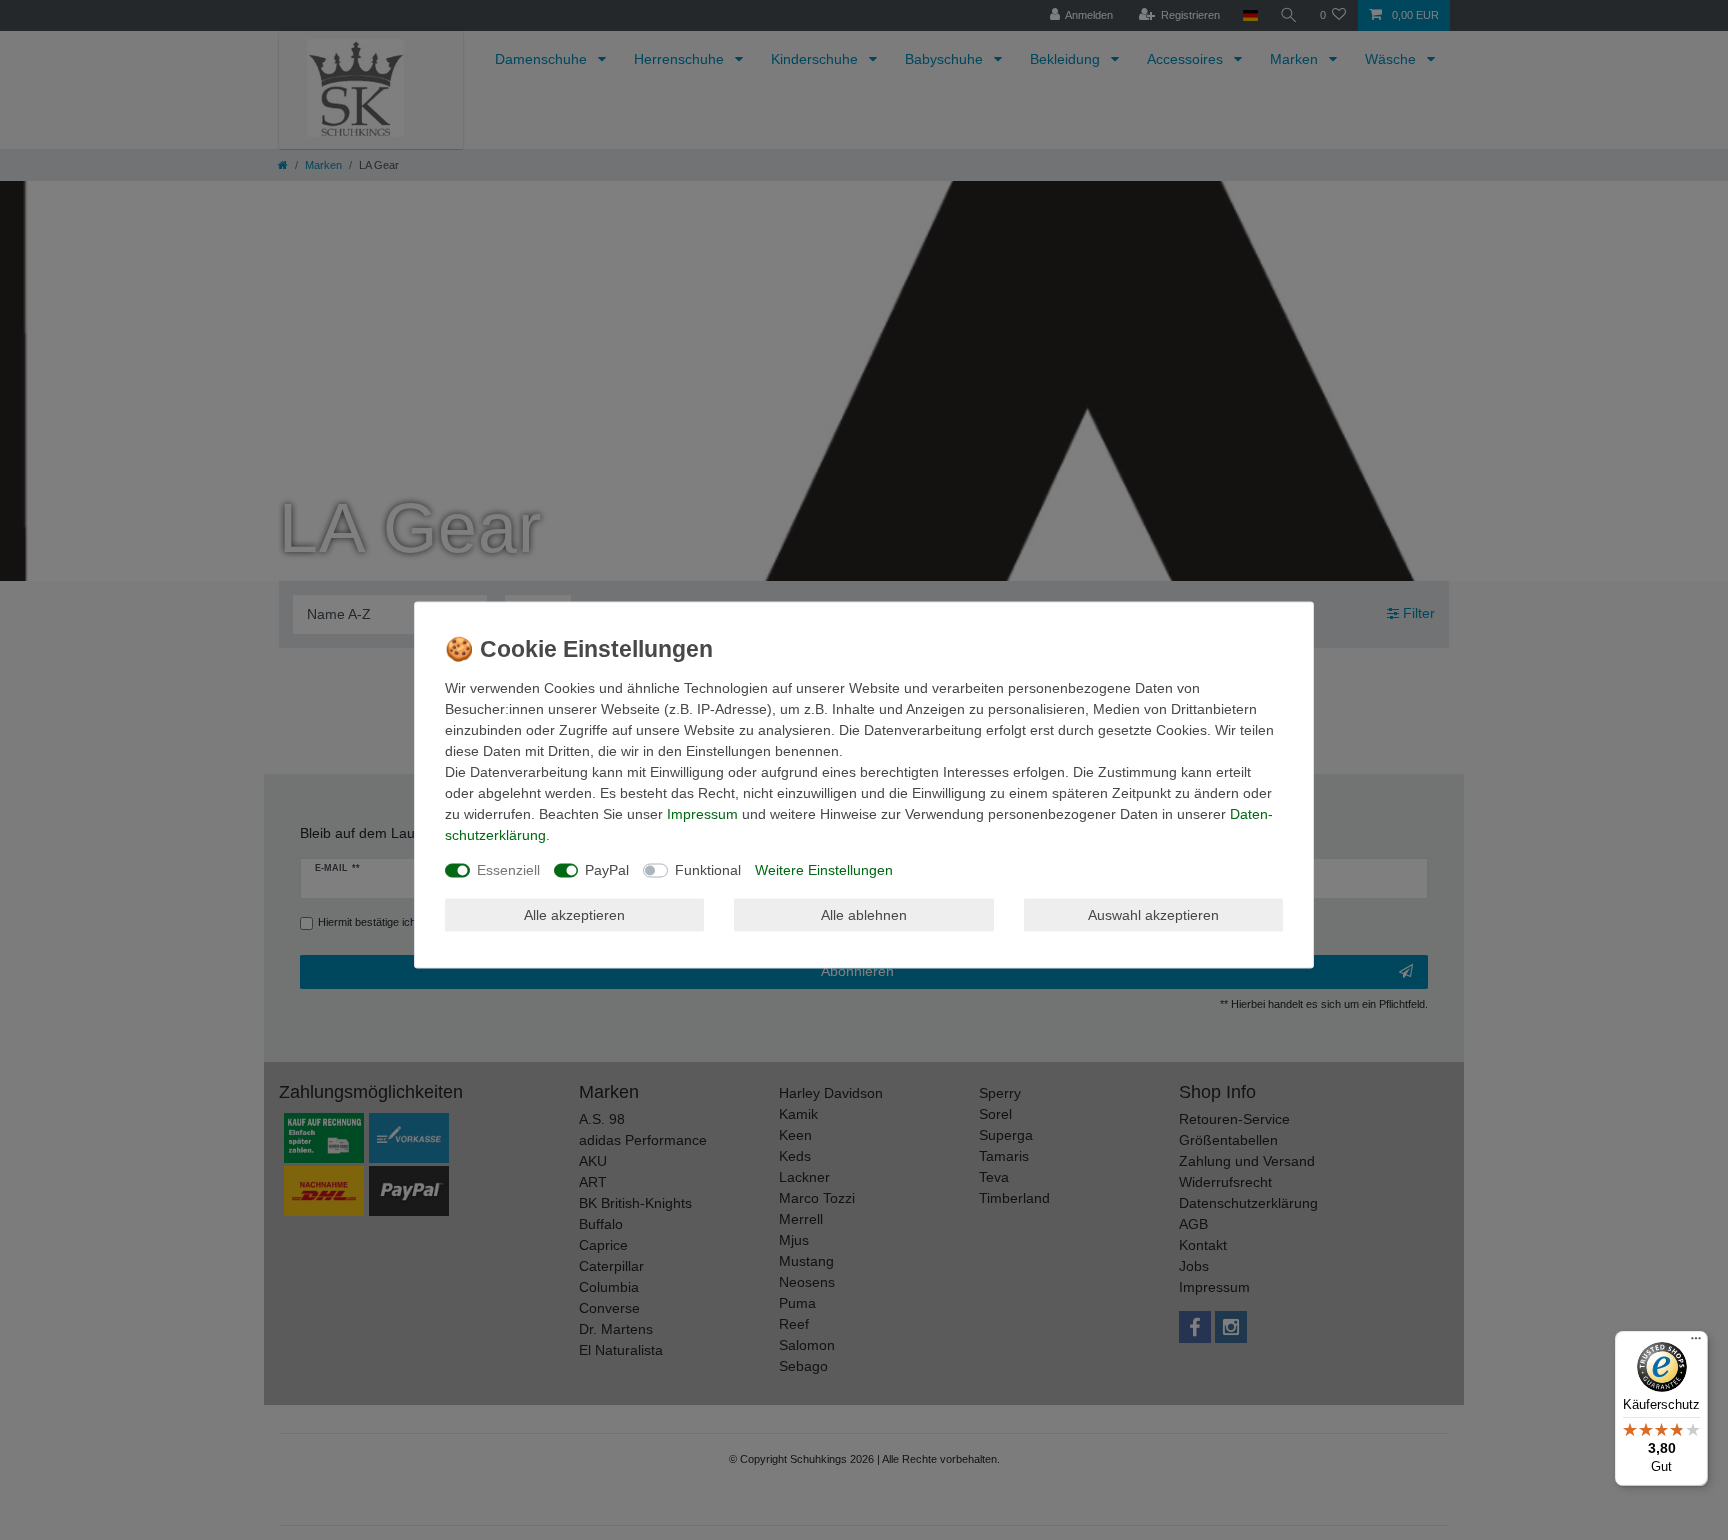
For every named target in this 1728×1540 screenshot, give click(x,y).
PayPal (607, 870)
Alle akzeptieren (574, 914)
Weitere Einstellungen (824, 870)
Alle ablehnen (864, 914)
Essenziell (508, 870)
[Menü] (1696, 1343)
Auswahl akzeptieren (1153, 914)
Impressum (702, 814)
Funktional (708, 870)
